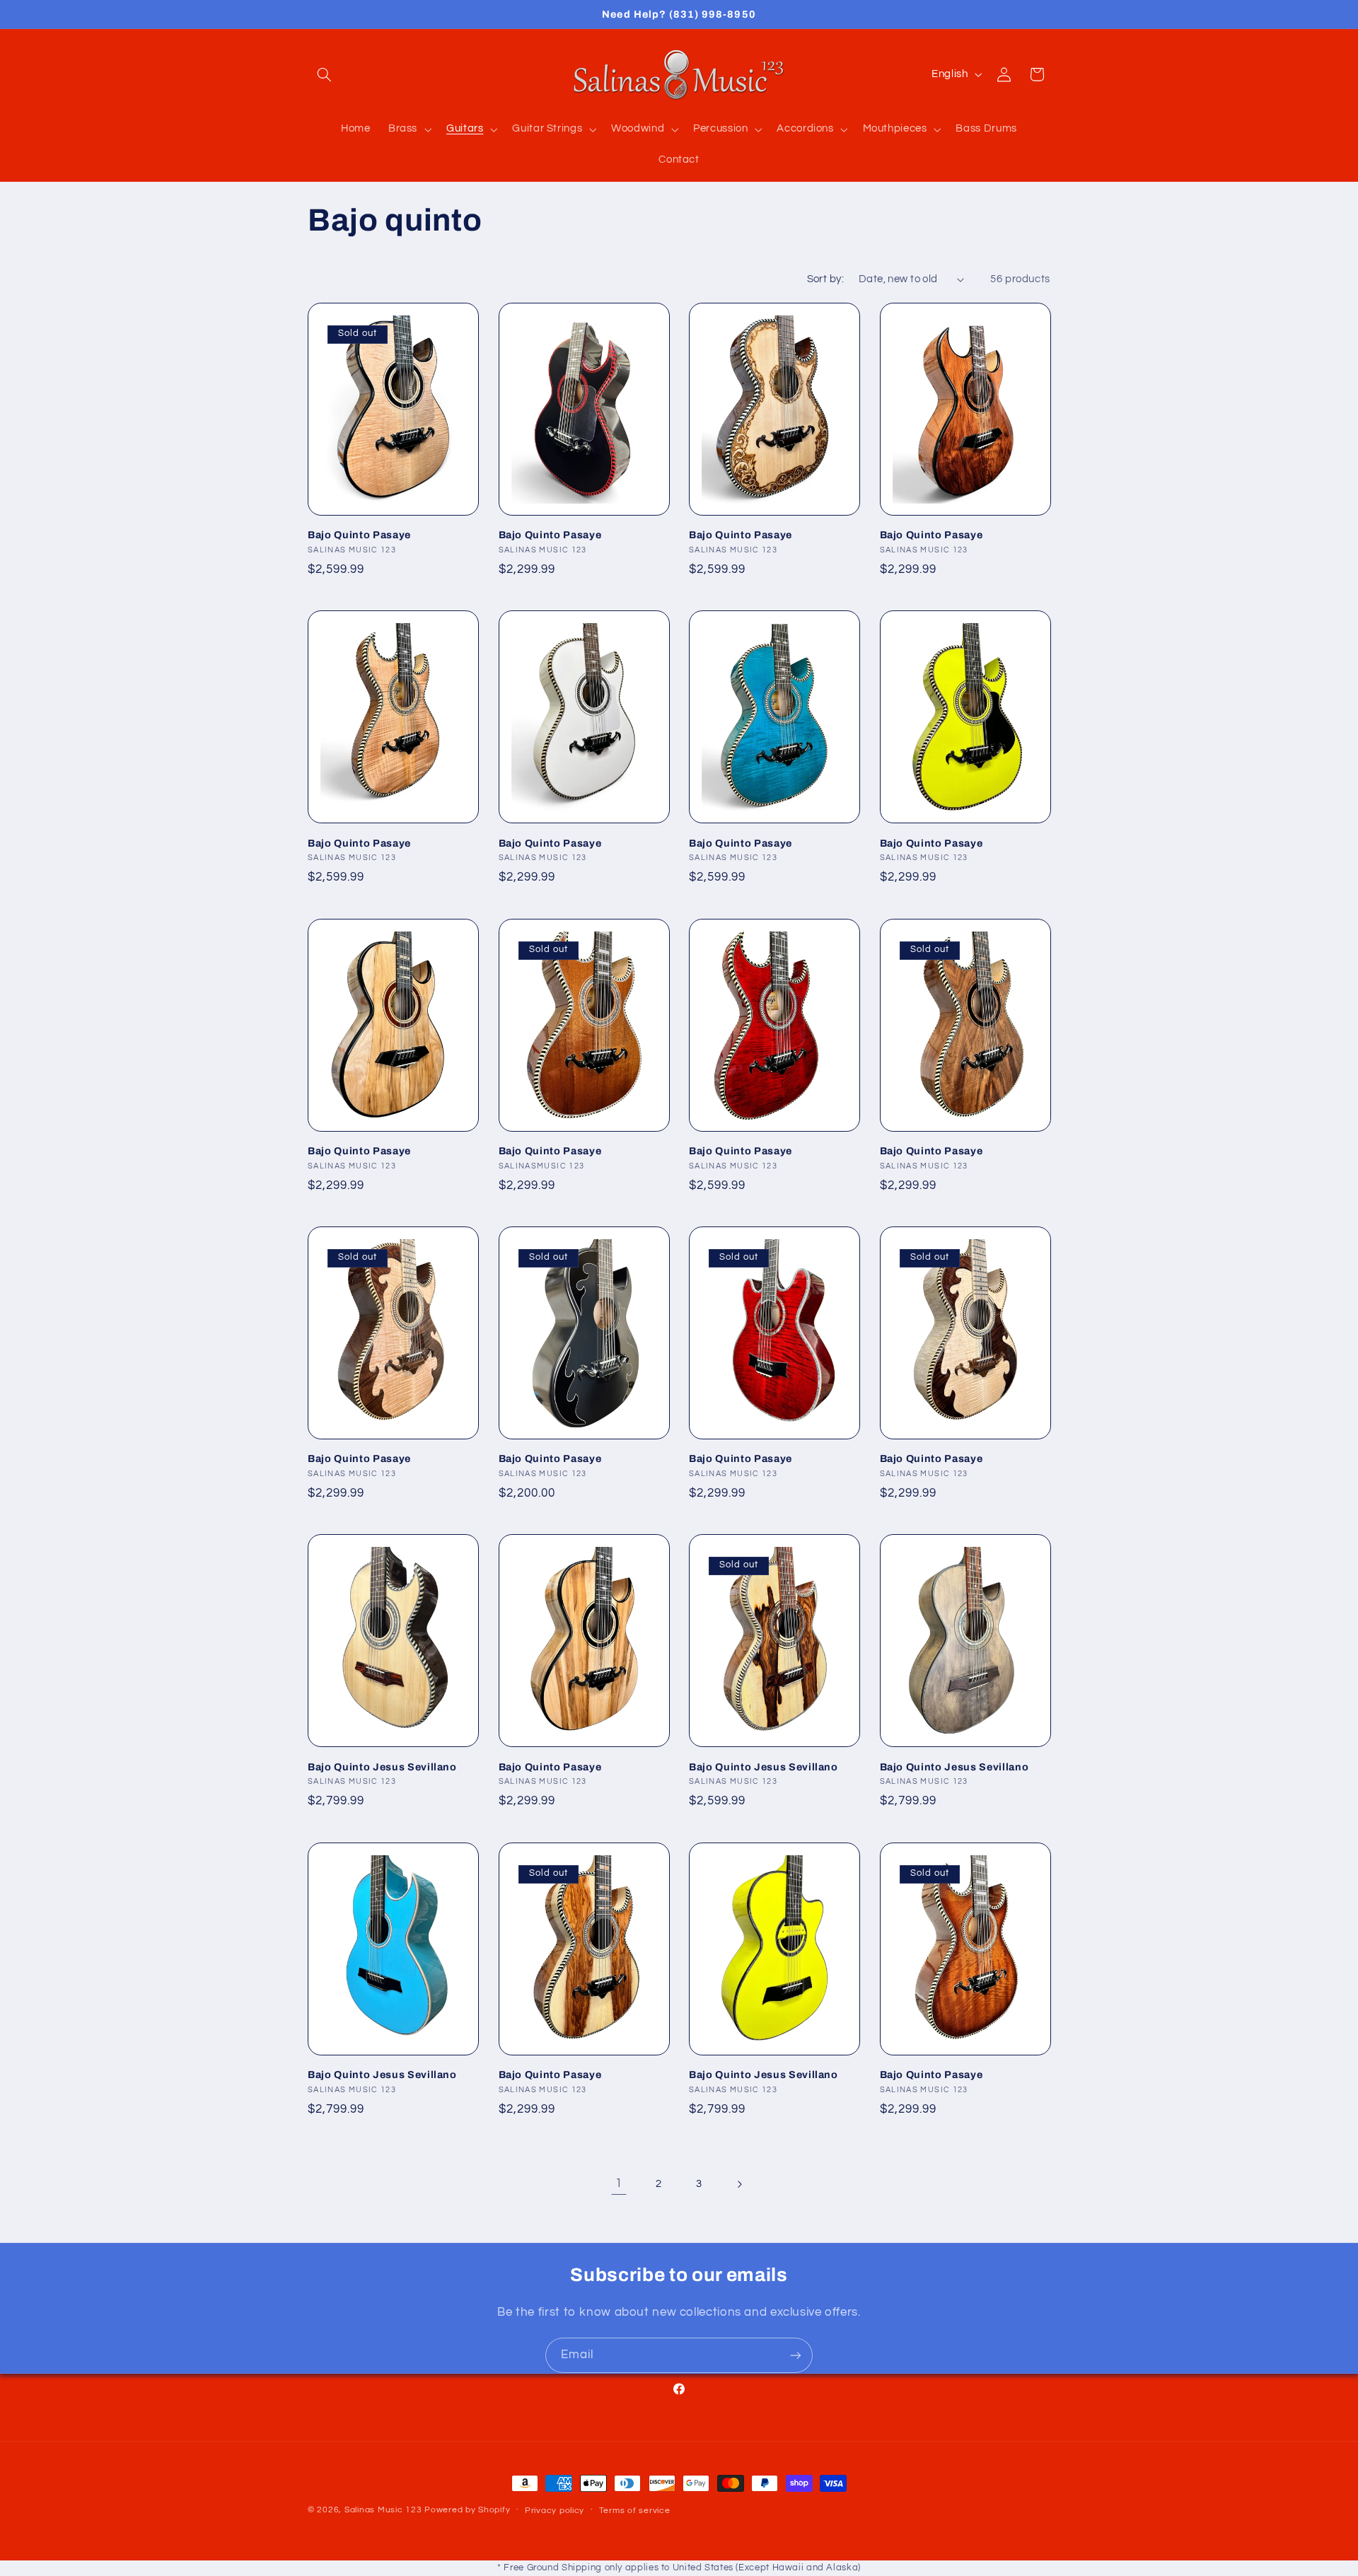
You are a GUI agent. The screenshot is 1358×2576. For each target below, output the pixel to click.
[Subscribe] (796, 2355)
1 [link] (619, 2183)
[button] (324, 74)
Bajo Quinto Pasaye (359, 535)
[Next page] (739, 2184)
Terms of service (635, 2511)
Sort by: (825, 279)
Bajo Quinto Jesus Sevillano (382, 1767)
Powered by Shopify (467, 2510)
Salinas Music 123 (383, 2510)
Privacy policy (555, 2511)
